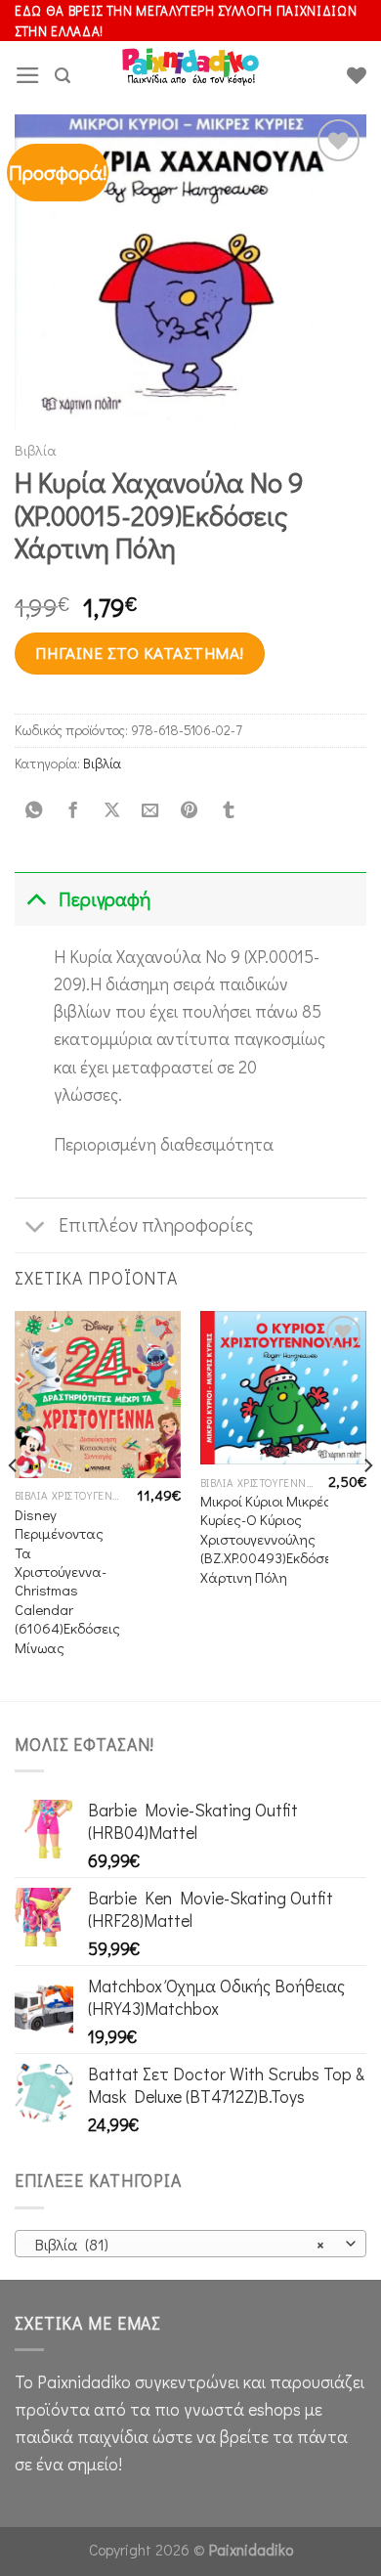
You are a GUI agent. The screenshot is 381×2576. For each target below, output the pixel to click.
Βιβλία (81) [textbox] (180, 2244)
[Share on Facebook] (72, 810)
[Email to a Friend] (150, 810)
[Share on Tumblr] (228, 810)
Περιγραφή (105, 899)
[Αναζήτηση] (63, 76)
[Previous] (14, 1504)
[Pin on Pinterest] (190, 810)
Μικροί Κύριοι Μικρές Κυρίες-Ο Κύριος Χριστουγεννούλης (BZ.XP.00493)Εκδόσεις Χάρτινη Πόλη (272, 1539)
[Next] (367, 1504)
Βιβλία (36, 450)
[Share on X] (111, 810)
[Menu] (28, 75)
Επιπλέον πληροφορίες (156, 1224)
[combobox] (190, 2244)
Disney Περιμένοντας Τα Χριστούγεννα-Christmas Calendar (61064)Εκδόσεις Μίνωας (67, 1581)
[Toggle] (36, 899)
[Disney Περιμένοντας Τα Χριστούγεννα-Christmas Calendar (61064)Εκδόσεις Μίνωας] (98, 1394)
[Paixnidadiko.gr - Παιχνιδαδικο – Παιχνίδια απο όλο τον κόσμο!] (190, 75)
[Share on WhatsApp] (34, 810)
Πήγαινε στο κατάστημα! (139, 653)
